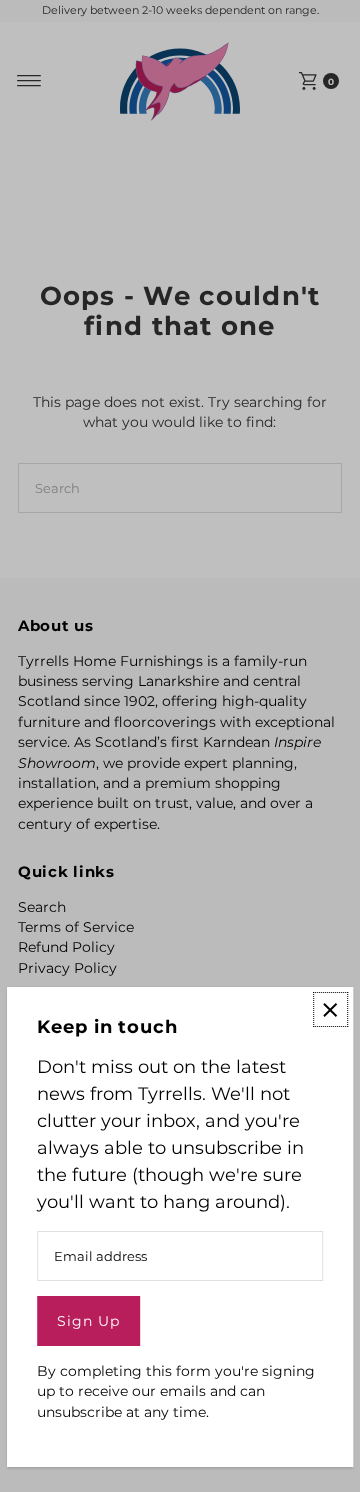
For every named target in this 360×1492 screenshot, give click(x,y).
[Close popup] (330, 1009)
